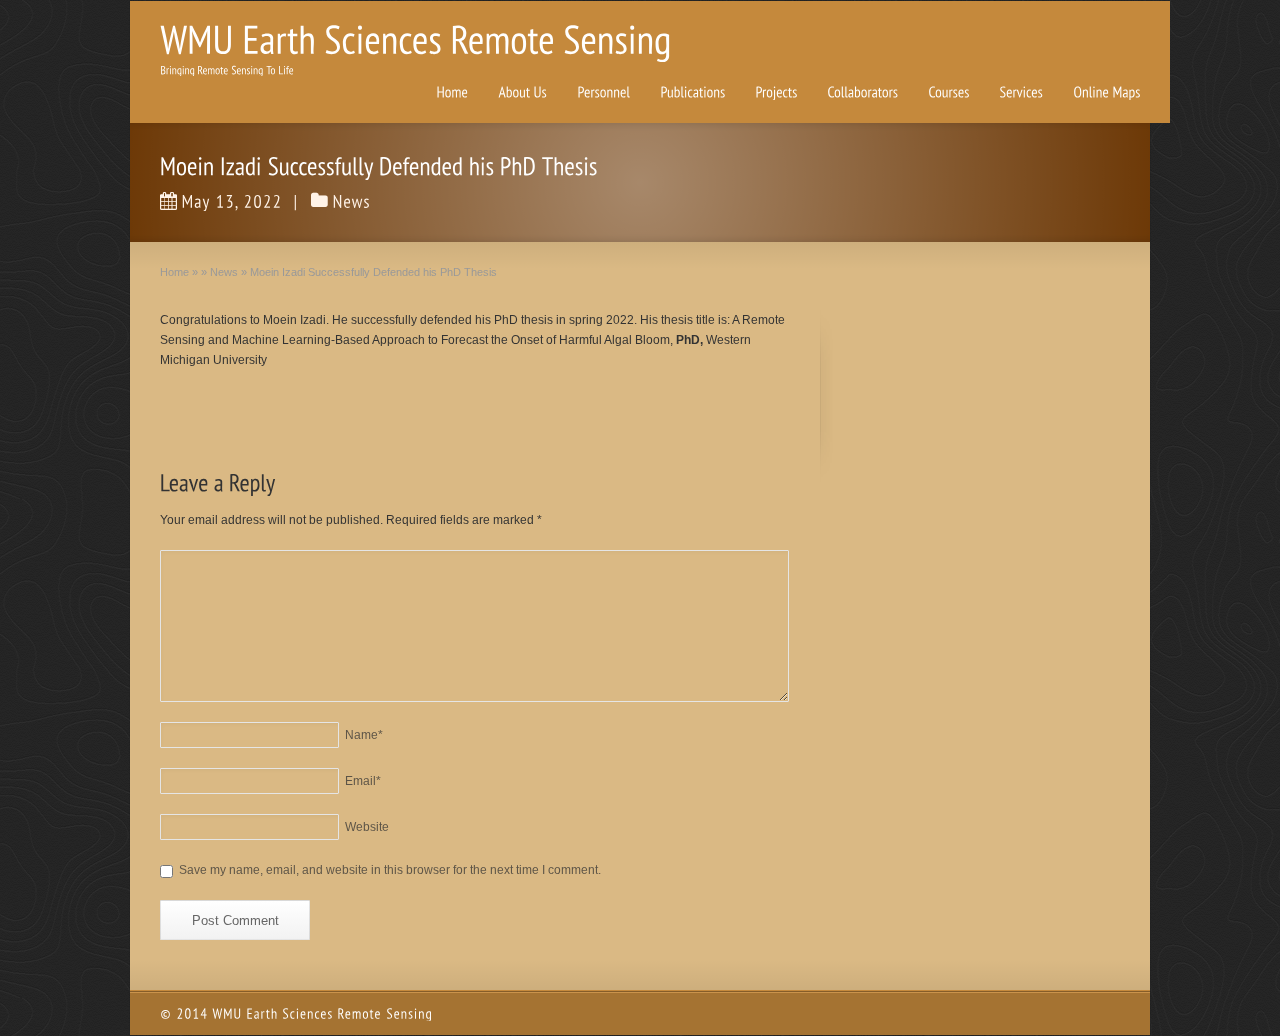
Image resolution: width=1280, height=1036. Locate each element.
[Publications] (692, 93)
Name (364, 735)
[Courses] (948, 93)
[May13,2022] (221, 201)
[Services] (1021, 93)
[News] (352, 201)
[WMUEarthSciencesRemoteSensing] (415, 38)
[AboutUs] (522, 93)
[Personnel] (603, 93)
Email (363, 781)
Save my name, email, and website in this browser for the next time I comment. (390, 870)
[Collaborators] (862, 93)
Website (367, 827)
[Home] (452, 93)
